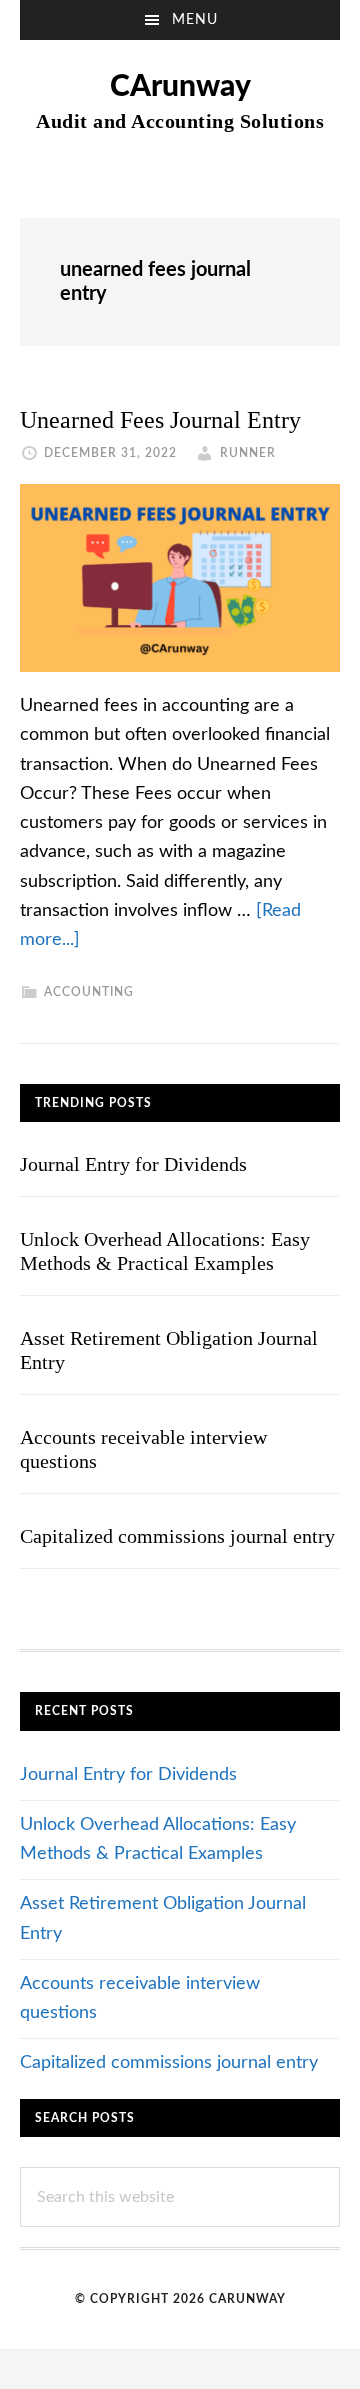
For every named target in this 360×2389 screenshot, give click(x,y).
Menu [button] (195, 20)
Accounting (89, 992)
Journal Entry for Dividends (133, 1164)
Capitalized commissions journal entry (177, 1536)
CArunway (180, 87)
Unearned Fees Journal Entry (160, 420)
